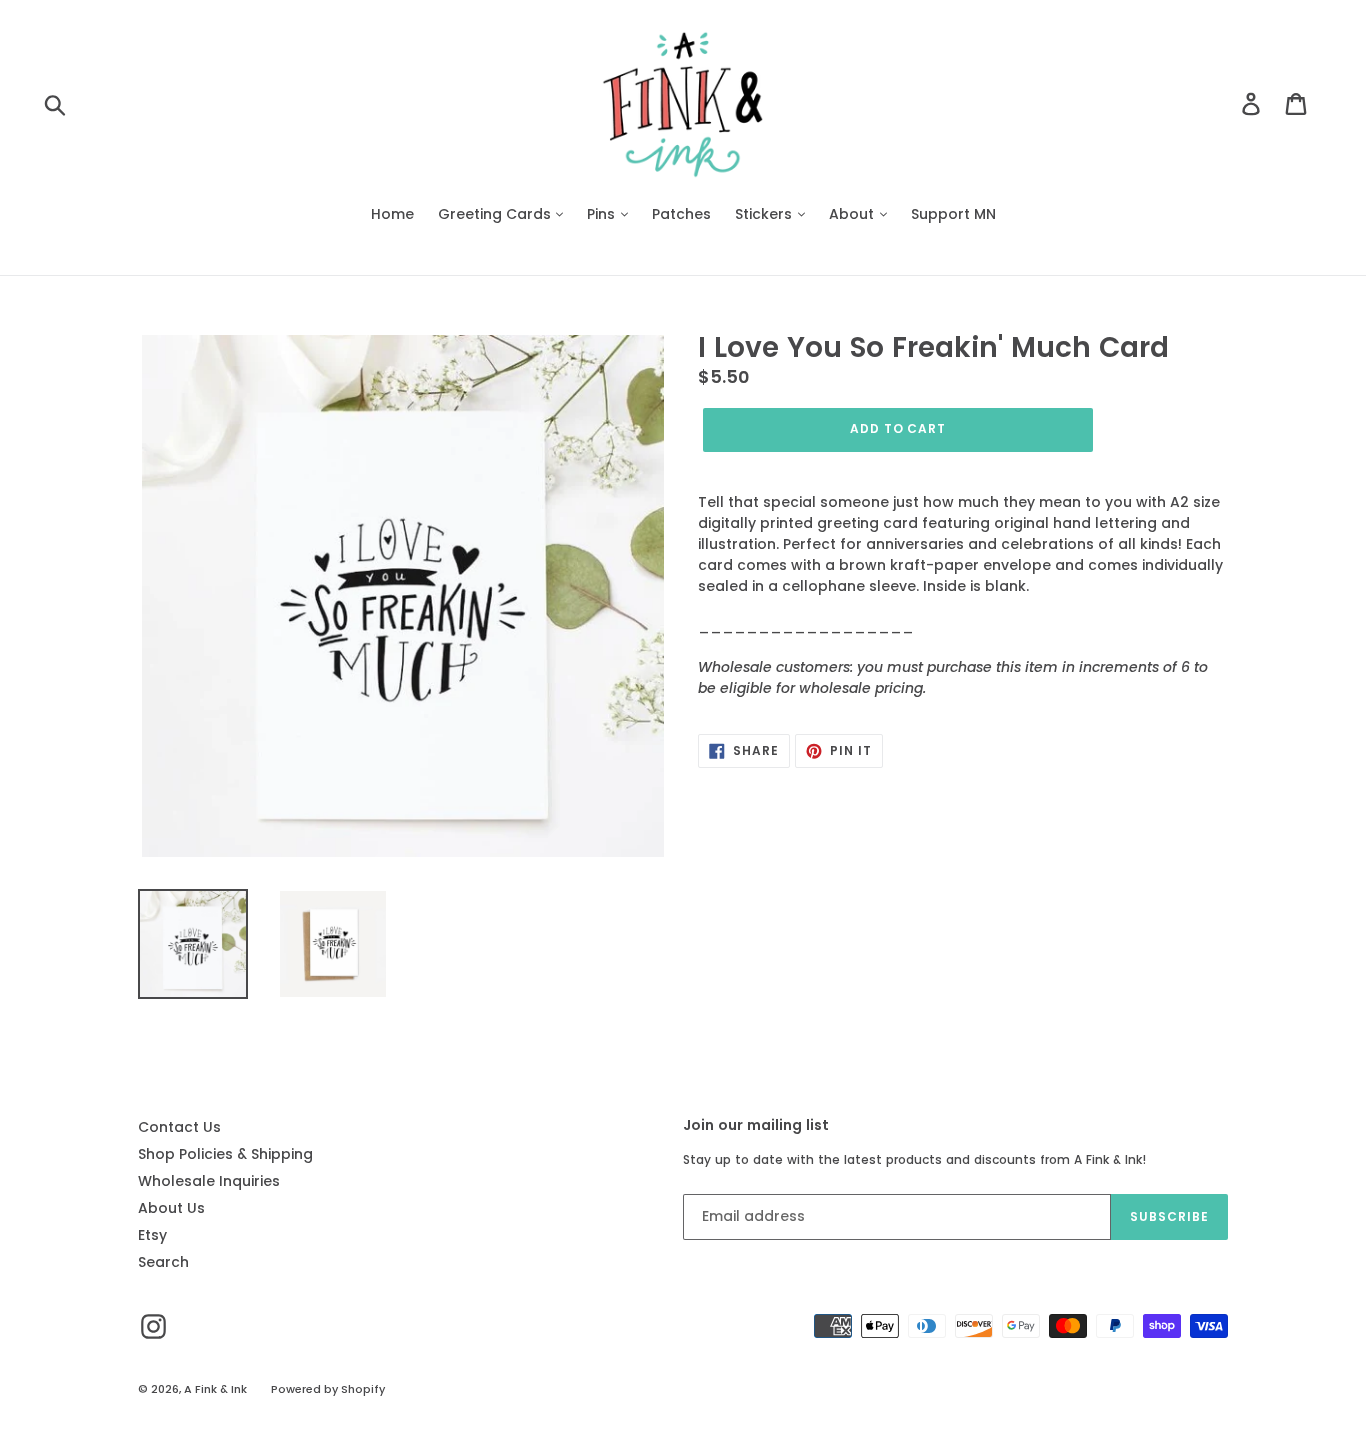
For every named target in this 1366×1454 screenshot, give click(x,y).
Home (392, 214)
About (853, 214)
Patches (681, 214)
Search (163, 1262)
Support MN (953, 214)
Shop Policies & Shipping (225, 1154)
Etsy (152, 1235)
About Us (171, 1208)
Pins (603, 214)
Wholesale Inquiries (209, 1181)
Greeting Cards (496, 214)
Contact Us (179, 1127)
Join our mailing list (756, 1125)
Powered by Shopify (328, 1389)
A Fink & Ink (215, 1389)
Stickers (765, 214)
